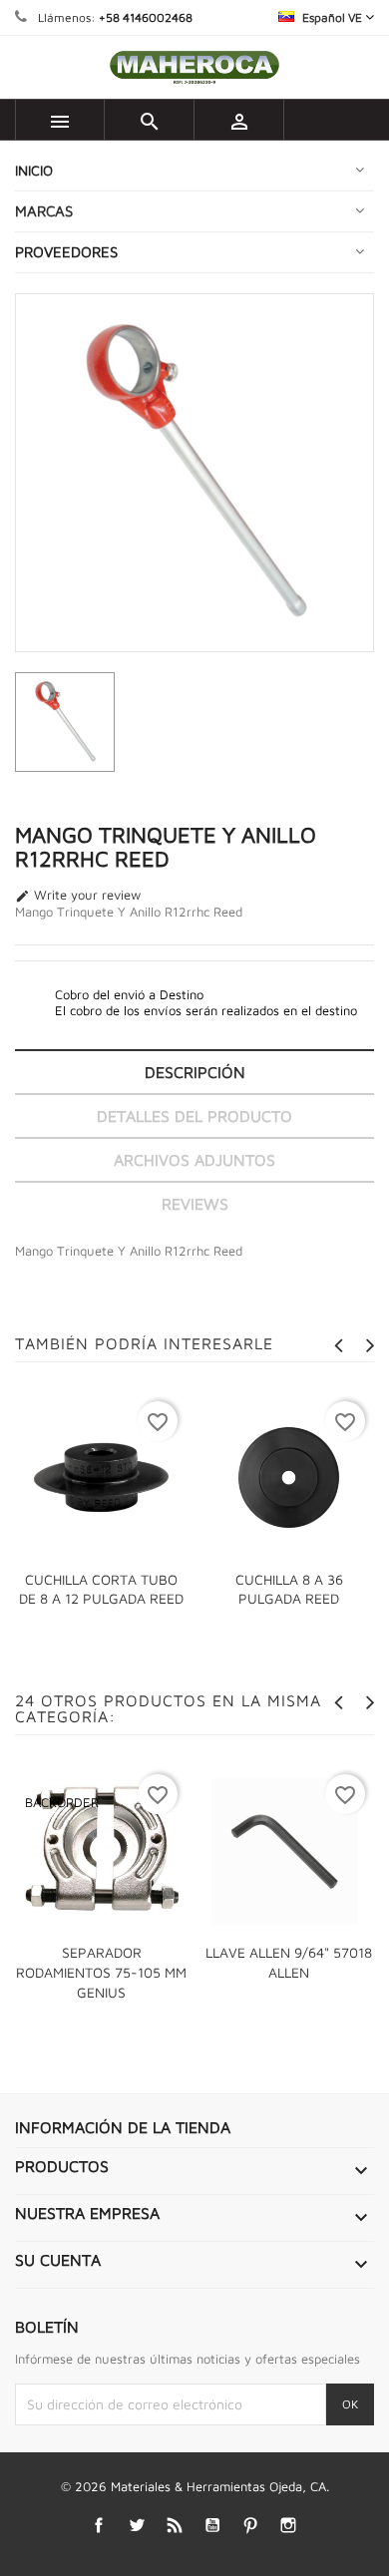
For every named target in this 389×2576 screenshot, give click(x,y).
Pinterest (251, 2525)
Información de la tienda (123, 2127)
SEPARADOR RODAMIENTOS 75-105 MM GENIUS (101, 1972)
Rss (175, 2525)
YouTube (213, 2525)
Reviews (195, 1204)
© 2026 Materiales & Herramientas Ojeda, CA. (195, 2486)
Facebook (99, 2525)
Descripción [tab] (195, 1072)
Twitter (137, 2525)
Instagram (289, 2525)
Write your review (78, 896)
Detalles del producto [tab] (194, 1116)
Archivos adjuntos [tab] (194, 1160)
